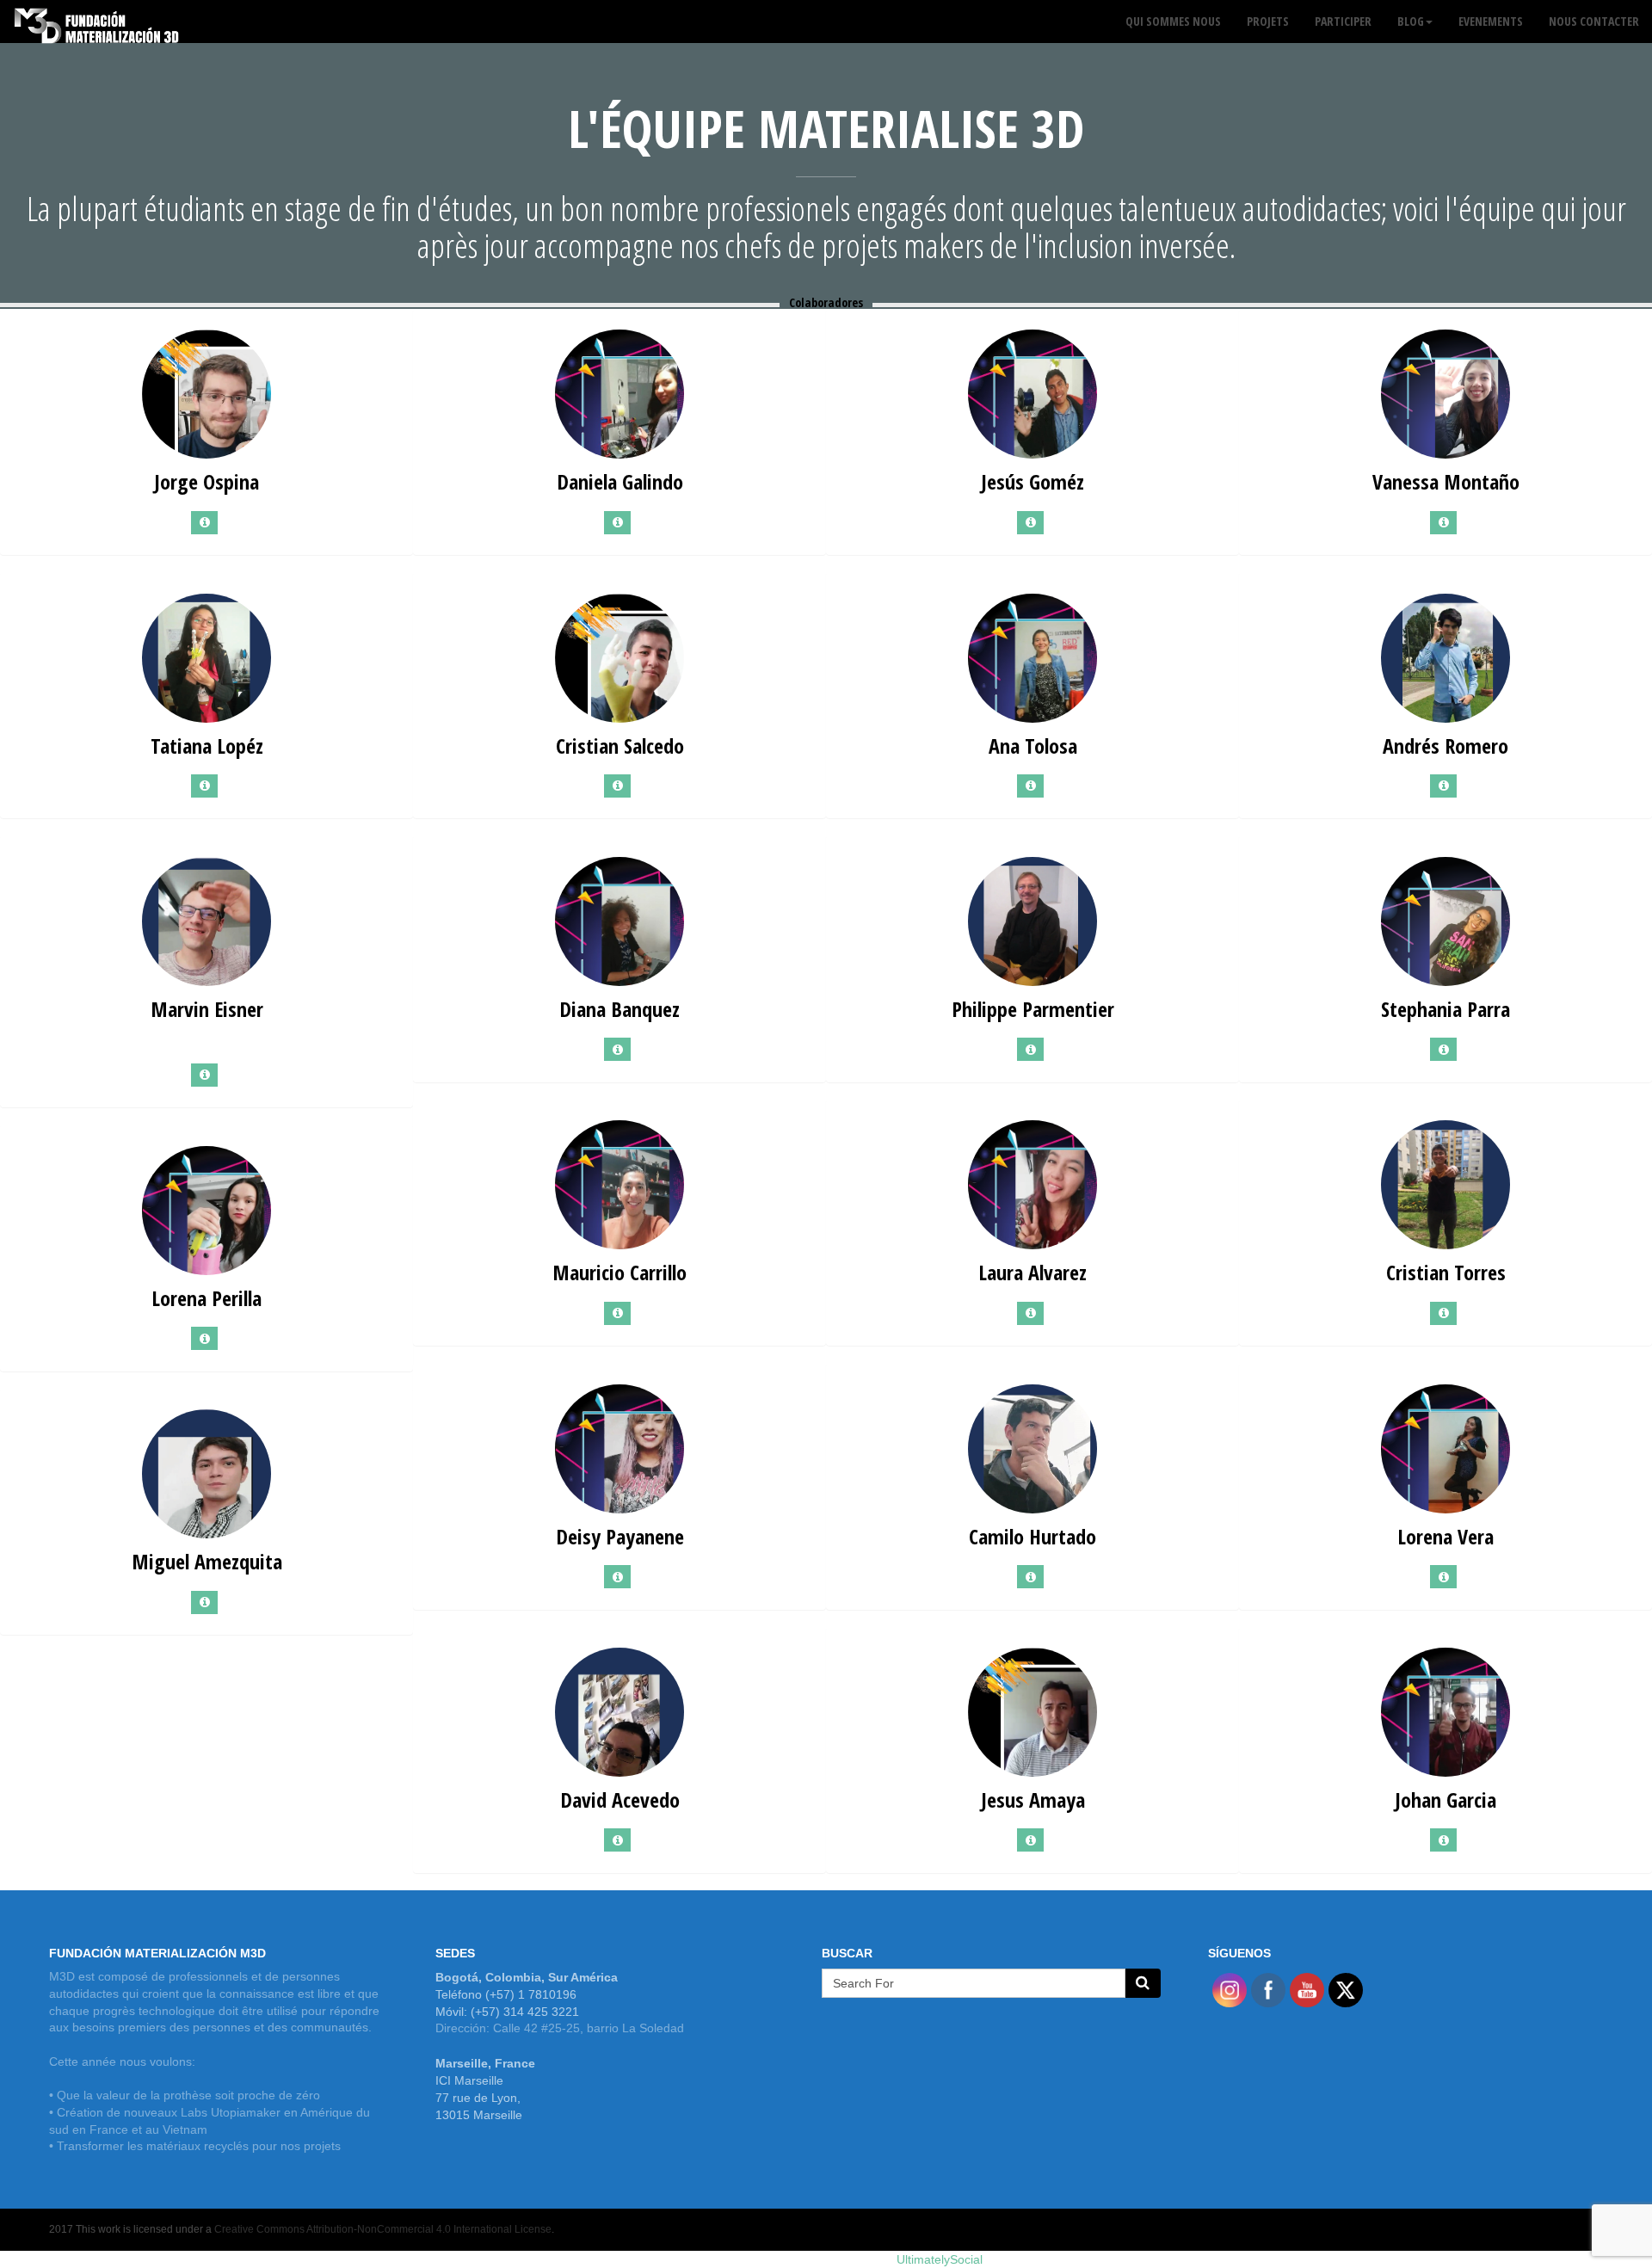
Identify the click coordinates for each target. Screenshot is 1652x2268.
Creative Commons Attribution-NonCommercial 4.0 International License (383, 2229)
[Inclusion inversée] (97, 22)
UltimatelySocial (940, 2259)
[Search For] (1143, 1983)
